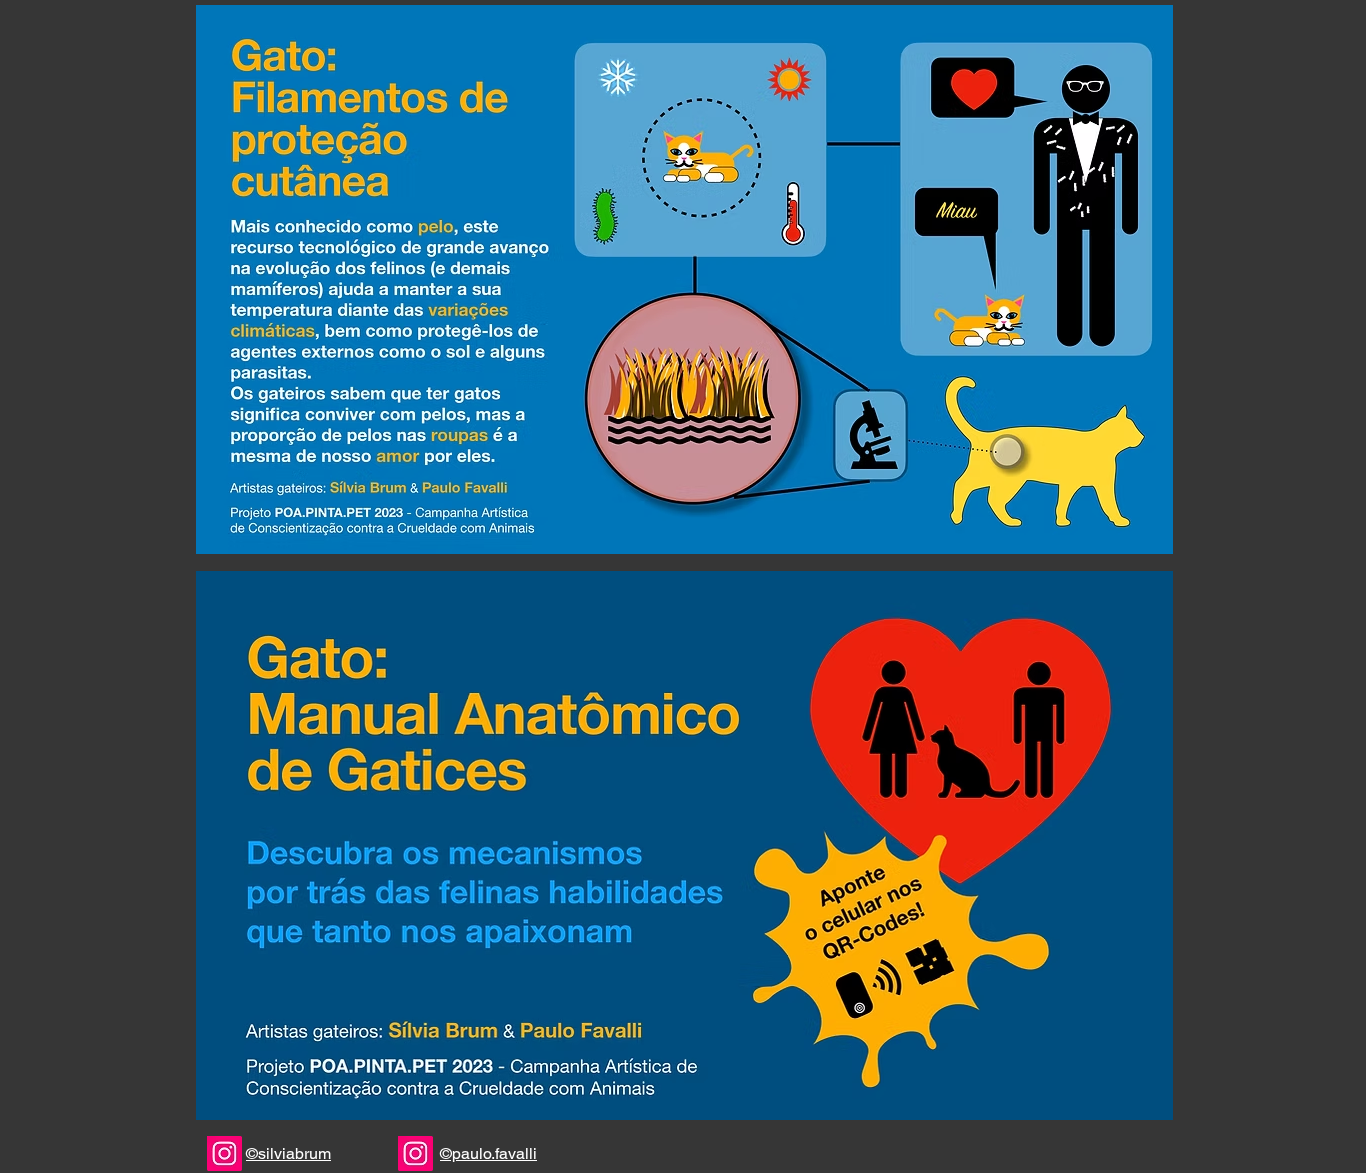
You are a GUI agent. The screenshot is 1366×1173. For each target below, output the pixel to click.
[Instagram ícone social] (224, 1153)
